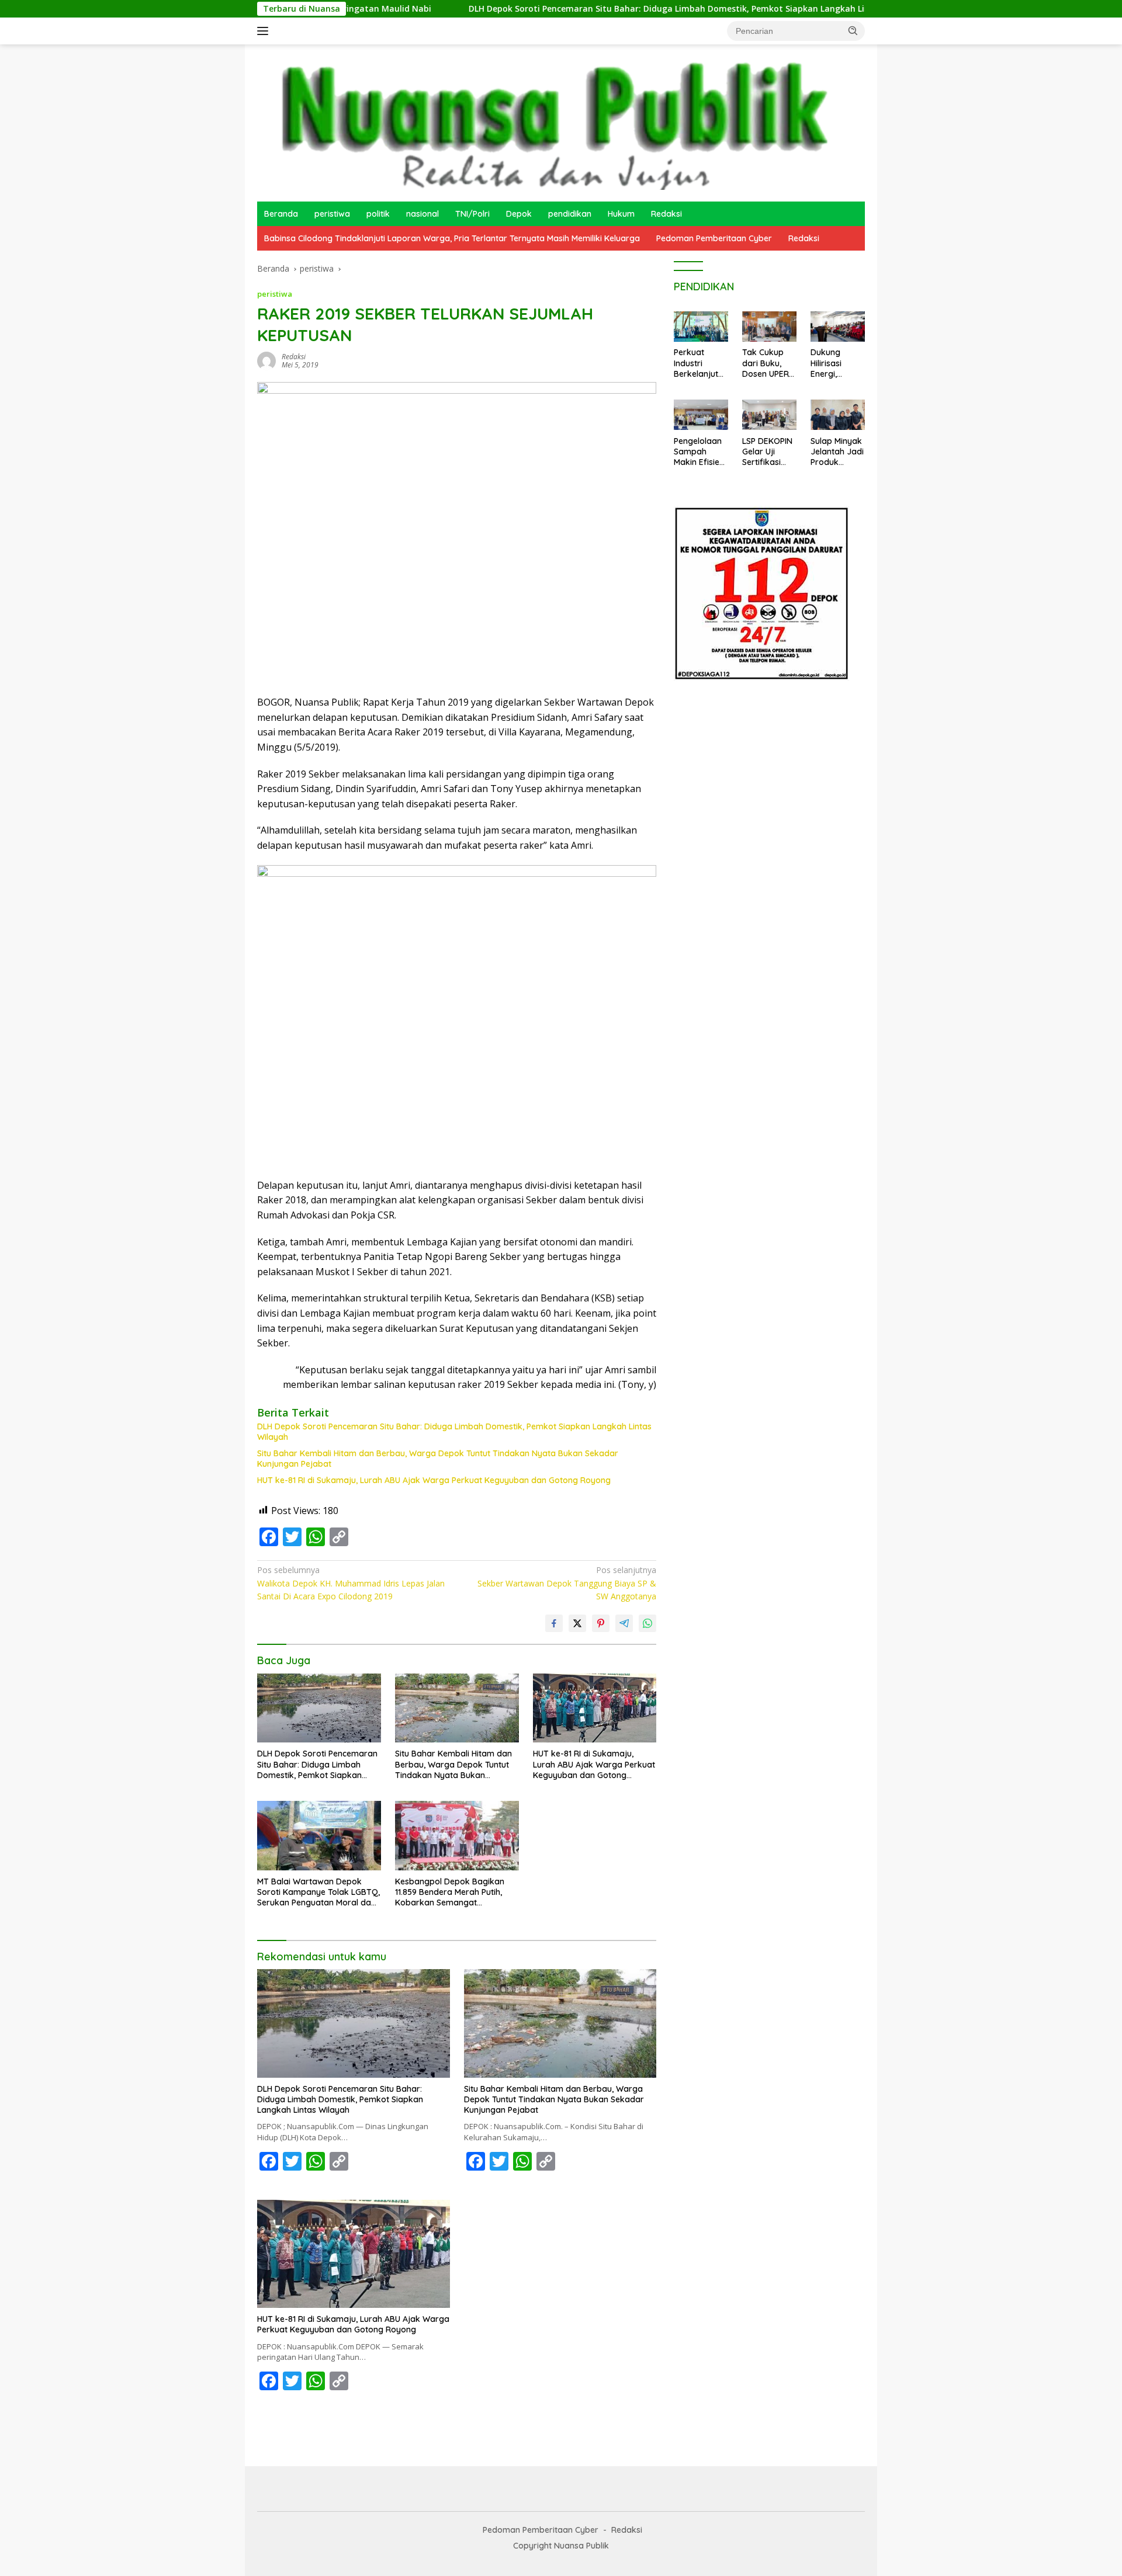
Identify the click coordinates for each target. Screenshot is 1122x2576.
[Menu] (265, 31)
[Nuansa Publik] (549, 122)
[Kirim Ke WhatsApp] (647, 1623)
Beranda (281, 214)
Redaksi (666, 214)
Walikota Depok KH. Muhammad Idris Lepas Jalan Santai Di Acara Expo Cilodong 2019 (351, 1583)
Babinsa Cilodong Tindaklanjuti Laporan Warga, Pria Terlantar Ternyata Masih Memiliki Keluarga (452, 238)
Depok (519, 214)
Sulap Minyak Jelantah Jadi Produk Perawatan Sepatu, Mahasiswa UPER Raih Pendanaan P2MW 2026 (837, 452)
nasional (423, 214)
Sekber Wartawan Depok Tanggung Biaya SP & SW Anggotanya (567, 1583)
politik (378, 214)
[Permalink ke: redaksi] (266, 360)
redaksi (294, 357)
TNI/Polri (472, 214)
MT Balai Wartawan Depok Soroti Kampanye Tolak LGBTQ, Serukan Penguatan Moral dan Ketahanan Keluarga (318, 1892)
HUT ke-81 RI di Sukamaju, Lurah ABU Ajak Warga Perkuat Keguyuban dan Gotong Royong (434, 1480)
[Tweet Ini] (577, 1623)
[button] (853, 30)
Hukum (621, 214)
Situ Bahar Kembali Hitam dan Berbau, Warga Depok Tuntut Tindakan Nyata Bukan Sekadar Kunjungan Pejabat (438, 1459)
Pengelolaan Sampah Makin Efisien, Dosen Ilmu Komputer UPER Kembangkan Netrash (700, 452)
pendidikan (570, 214)
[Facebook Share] (554, 1623)
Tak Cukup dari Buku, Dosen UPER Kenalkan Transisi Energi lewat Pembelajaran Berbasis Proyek (767, 364)
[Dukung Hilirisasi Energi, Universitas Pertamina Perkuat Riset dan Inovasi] (838, 327)
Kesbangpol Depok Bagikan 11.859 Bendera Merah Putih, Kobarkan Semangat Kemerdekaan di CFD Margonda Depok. (450, 1892)
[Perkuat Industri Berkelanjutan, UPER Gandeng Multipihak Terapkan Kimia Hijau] (701, 327)
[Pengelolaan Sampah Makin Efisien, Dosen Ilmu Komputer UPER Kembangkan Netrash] (701, 415)
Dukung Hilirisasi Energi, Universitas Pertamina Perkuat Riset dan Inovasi (836, 364)
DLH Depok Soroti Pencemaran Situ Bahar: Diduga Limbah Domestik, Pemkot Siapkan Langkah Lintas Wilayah (588, 9)
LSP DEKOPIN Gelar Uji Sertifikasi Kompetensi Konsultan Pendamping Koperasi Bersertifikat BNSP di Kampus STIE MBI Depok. (768, 452)
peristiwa (332, 214)
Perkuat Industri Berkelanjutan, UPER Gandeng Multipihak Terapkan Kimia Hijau (699, 364)
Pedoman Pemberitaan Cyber (714, 238)
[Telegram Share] (624, 1623)
